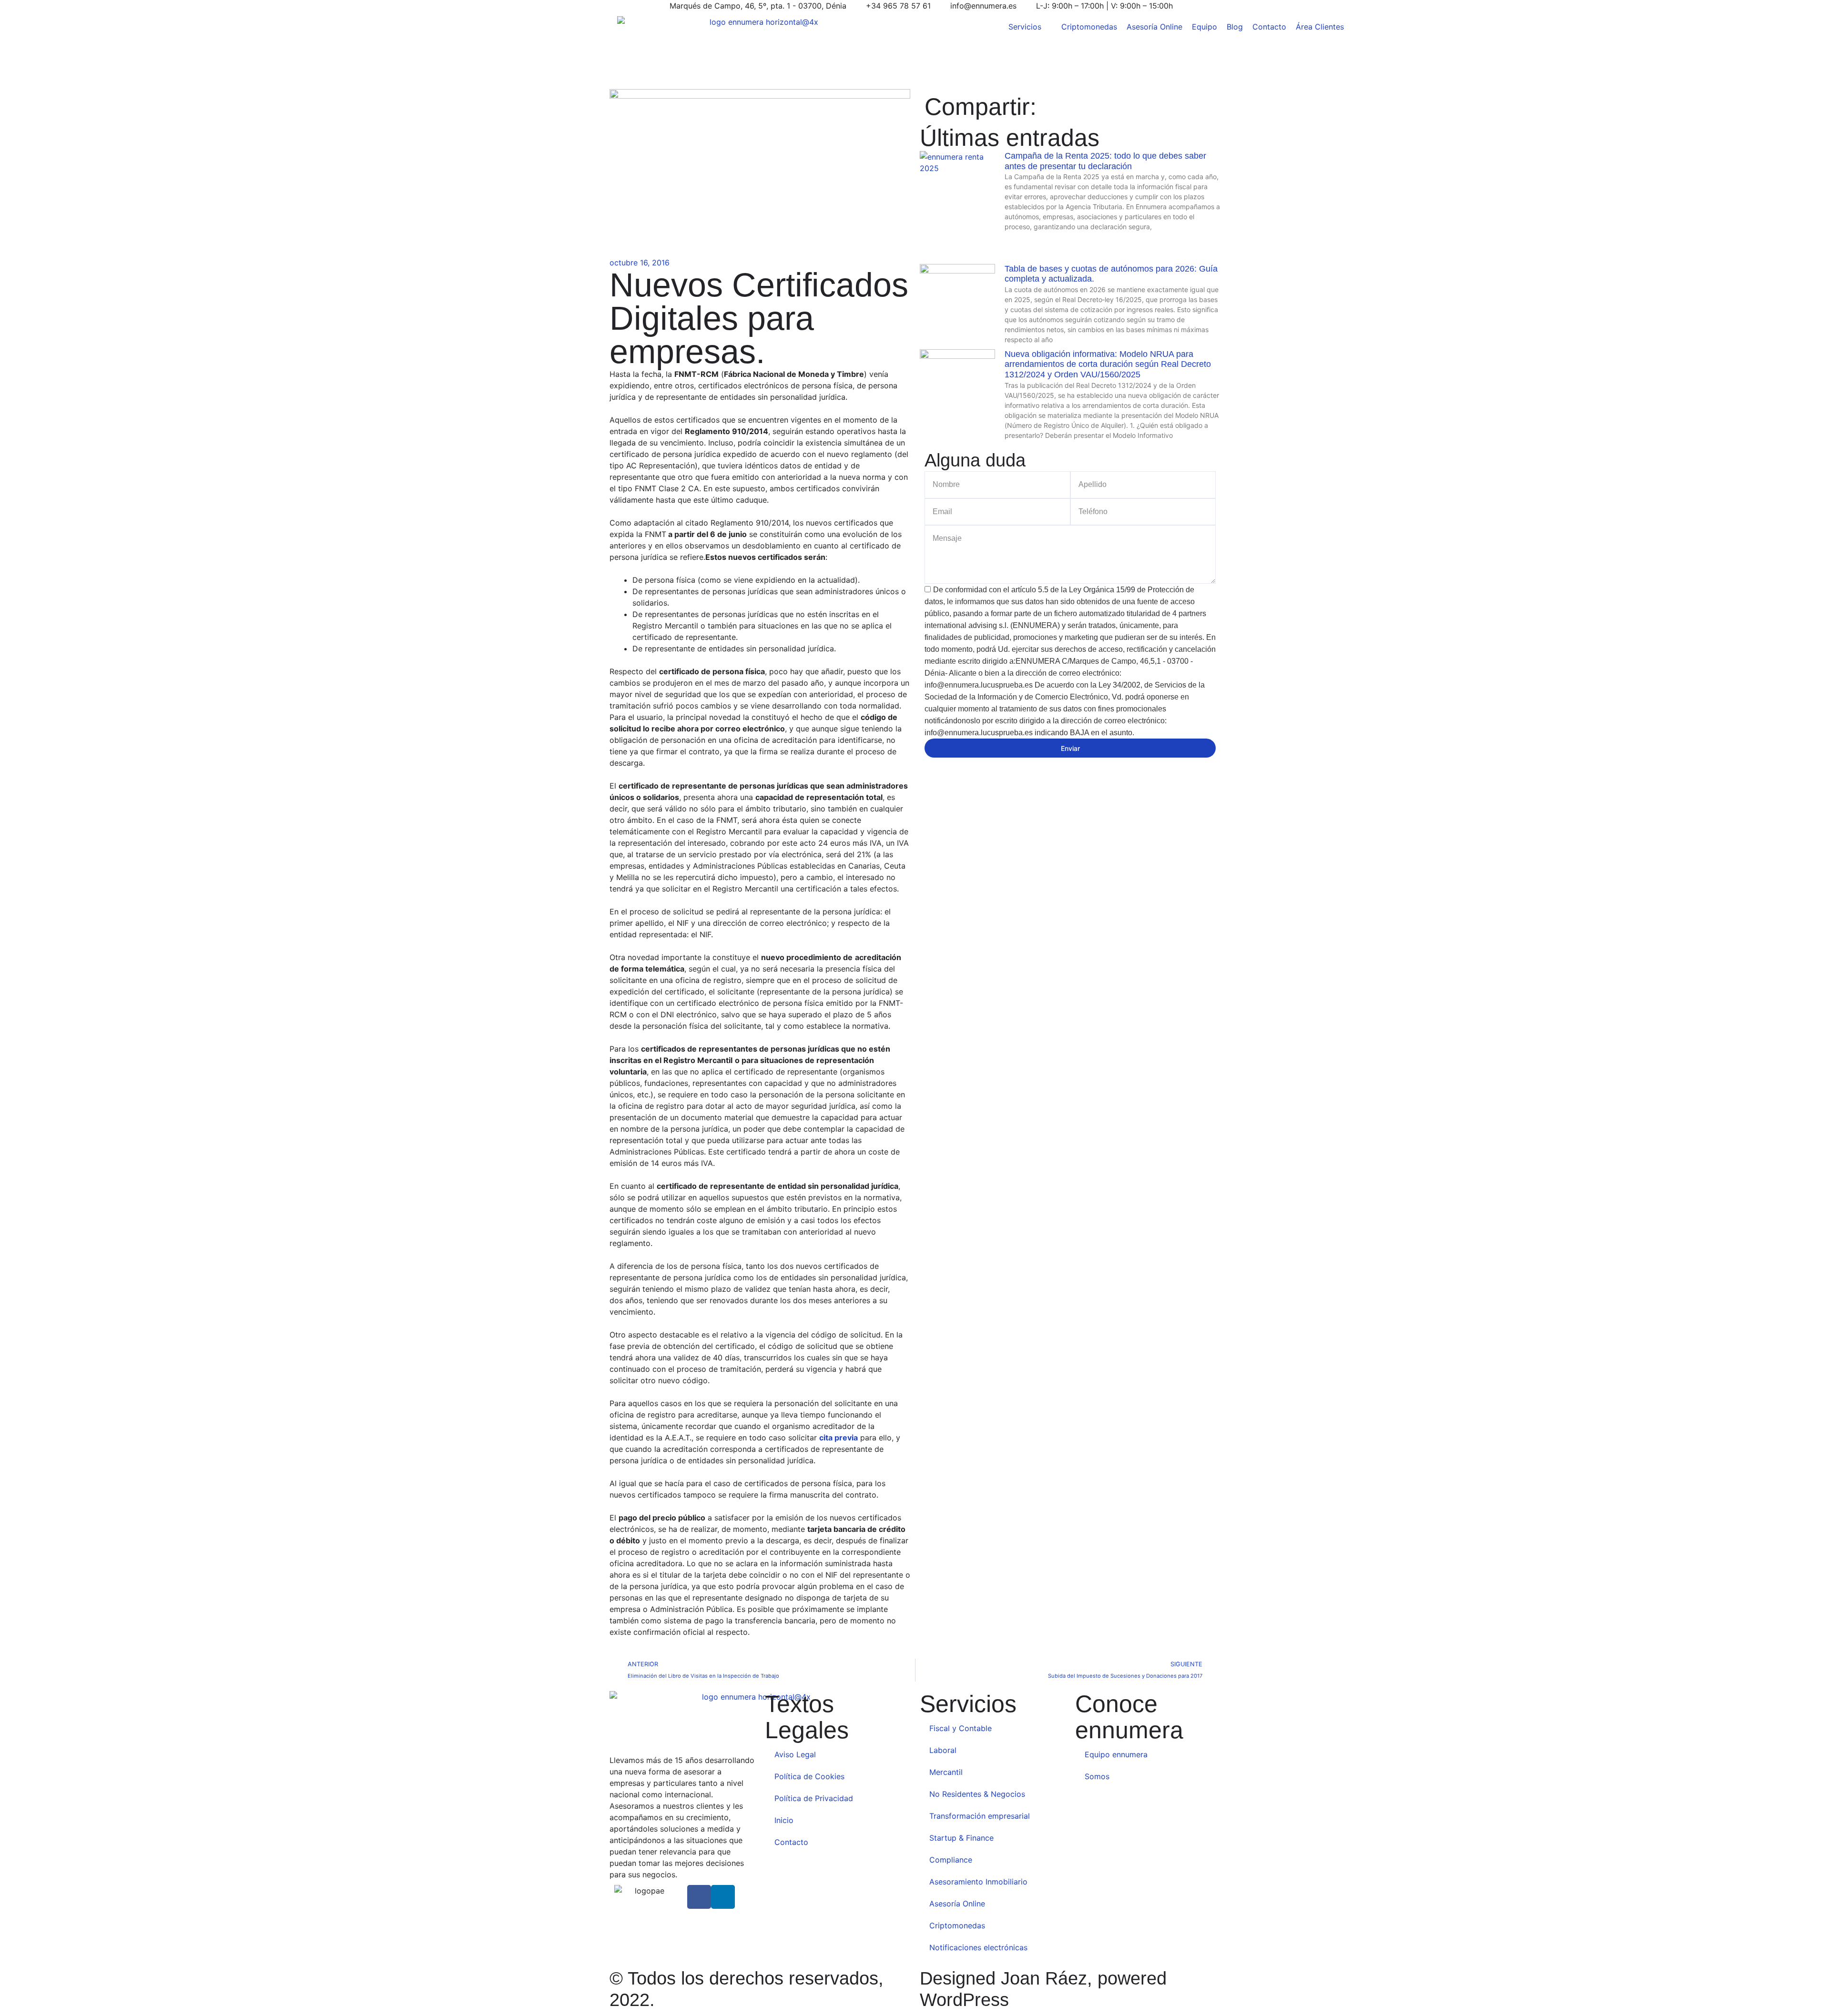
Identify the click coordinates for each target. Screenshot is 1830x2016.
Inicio (784, 1820)
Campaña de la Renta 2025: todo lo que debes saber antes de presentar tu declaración (1105, 161)
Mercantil (946, 1772)
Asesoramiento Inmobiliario (978, 1882)
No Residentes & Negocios (977, 1794)
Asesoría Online (957, 1904)
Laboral (943, 1750)
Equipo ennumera (1116, 1754)
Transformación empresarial (980, 1816)
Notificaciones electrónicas (978, 1947)
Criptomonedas (957, 1925)
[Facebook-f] (699, 1897)
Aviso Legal (795, 1754)
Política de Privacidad (814, 1798)
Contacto (791, 1842)
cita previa (839, 1438)
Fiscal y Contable (961, 1728)
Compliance (952, 1860)
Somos (1097, 1776)
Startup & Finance (961, 1838)
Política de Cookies (809, 1776)
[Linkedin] (723, 1897)
